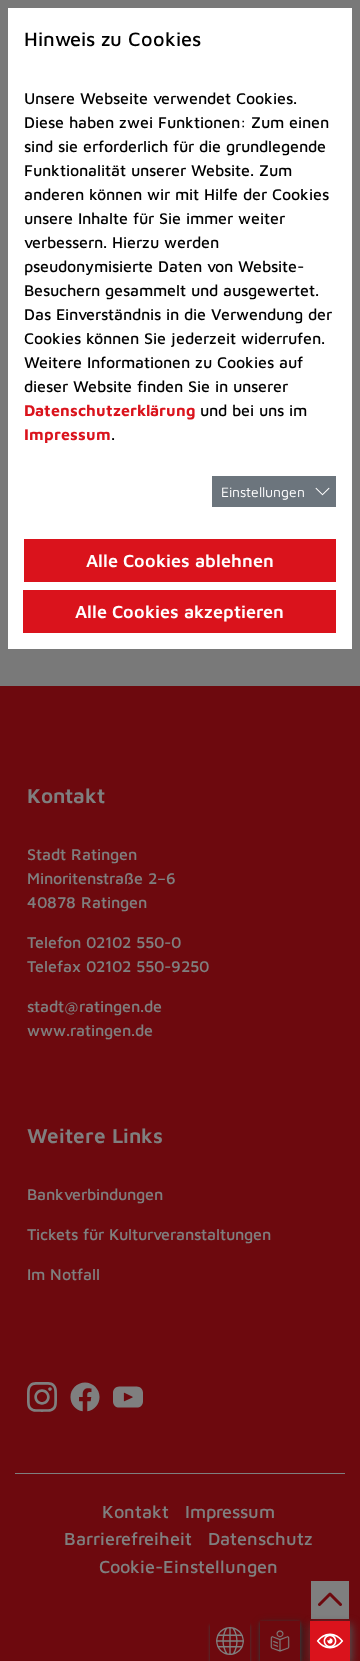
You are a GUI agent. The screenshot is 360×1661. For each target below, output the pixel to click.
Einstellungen (263, 491)
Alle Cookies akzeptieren (179, 611)
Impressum (67, 434)
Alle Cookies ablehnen (180, 560)
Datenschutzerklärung (109, 410)
